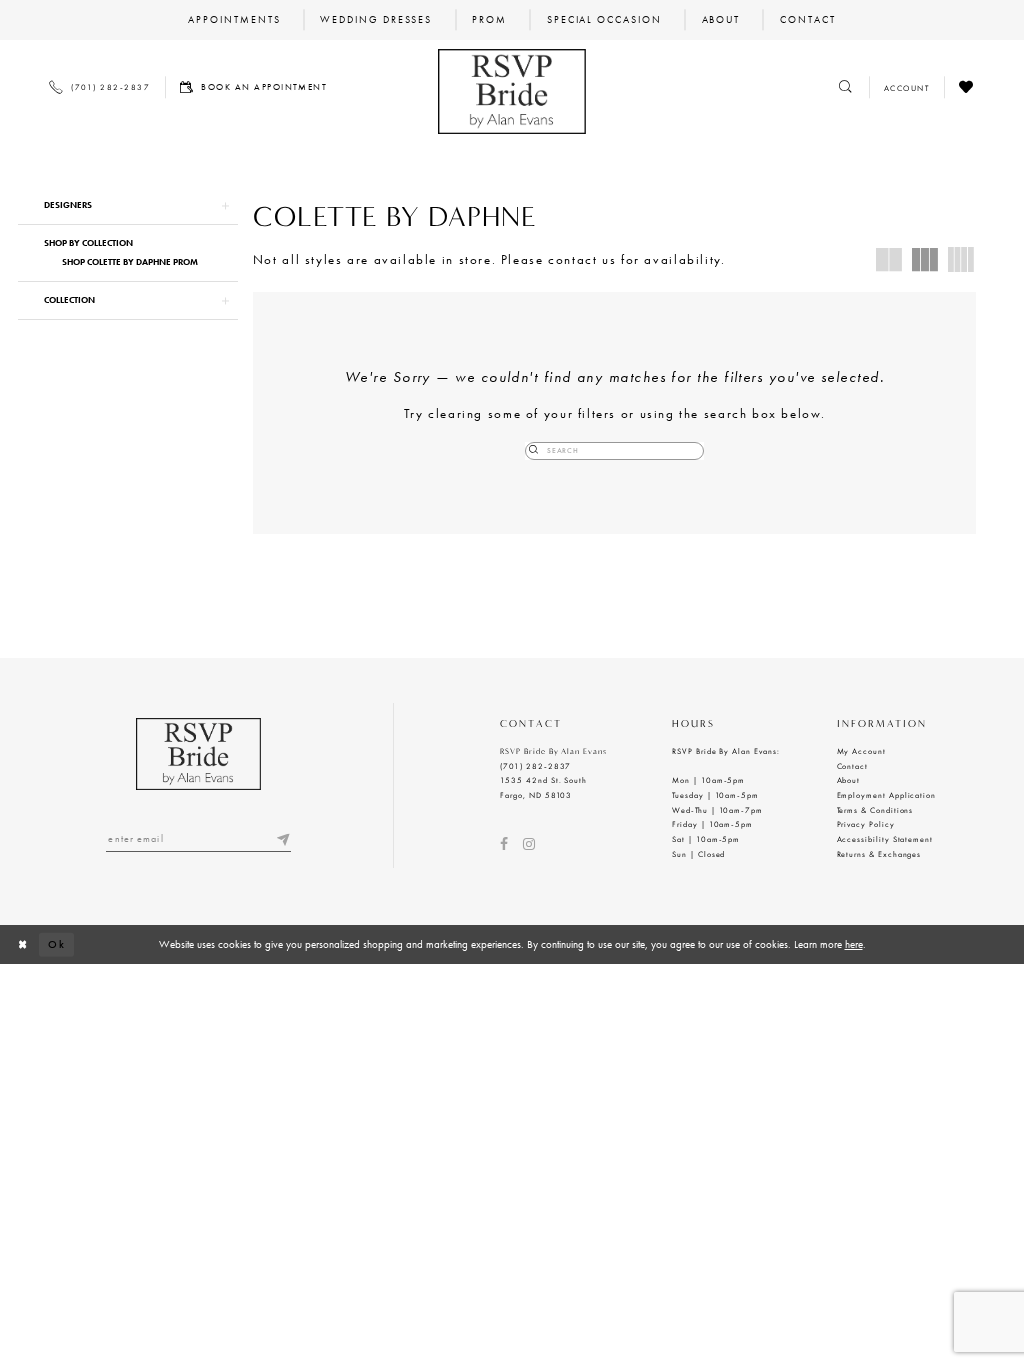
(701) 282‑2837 (535, 766)
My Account (861, 751)
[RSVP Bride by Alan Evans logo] (511, 91)
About (849, 780)
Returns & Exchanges (879, 854)
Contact (853, 766)
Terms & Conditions (875, 810)
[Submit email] (283, 839)
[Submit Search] (534, 451)
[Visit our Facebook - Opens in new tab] (504, 844)
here (854, 944)
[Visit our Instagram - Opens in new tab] (529, 844)
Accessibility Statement (885, 839)
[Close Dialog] (23, 945)
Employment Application (887, 795)
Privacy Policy (866, 824)
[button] (128, 205)
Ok (57, 944)
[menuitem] (234, 20)
